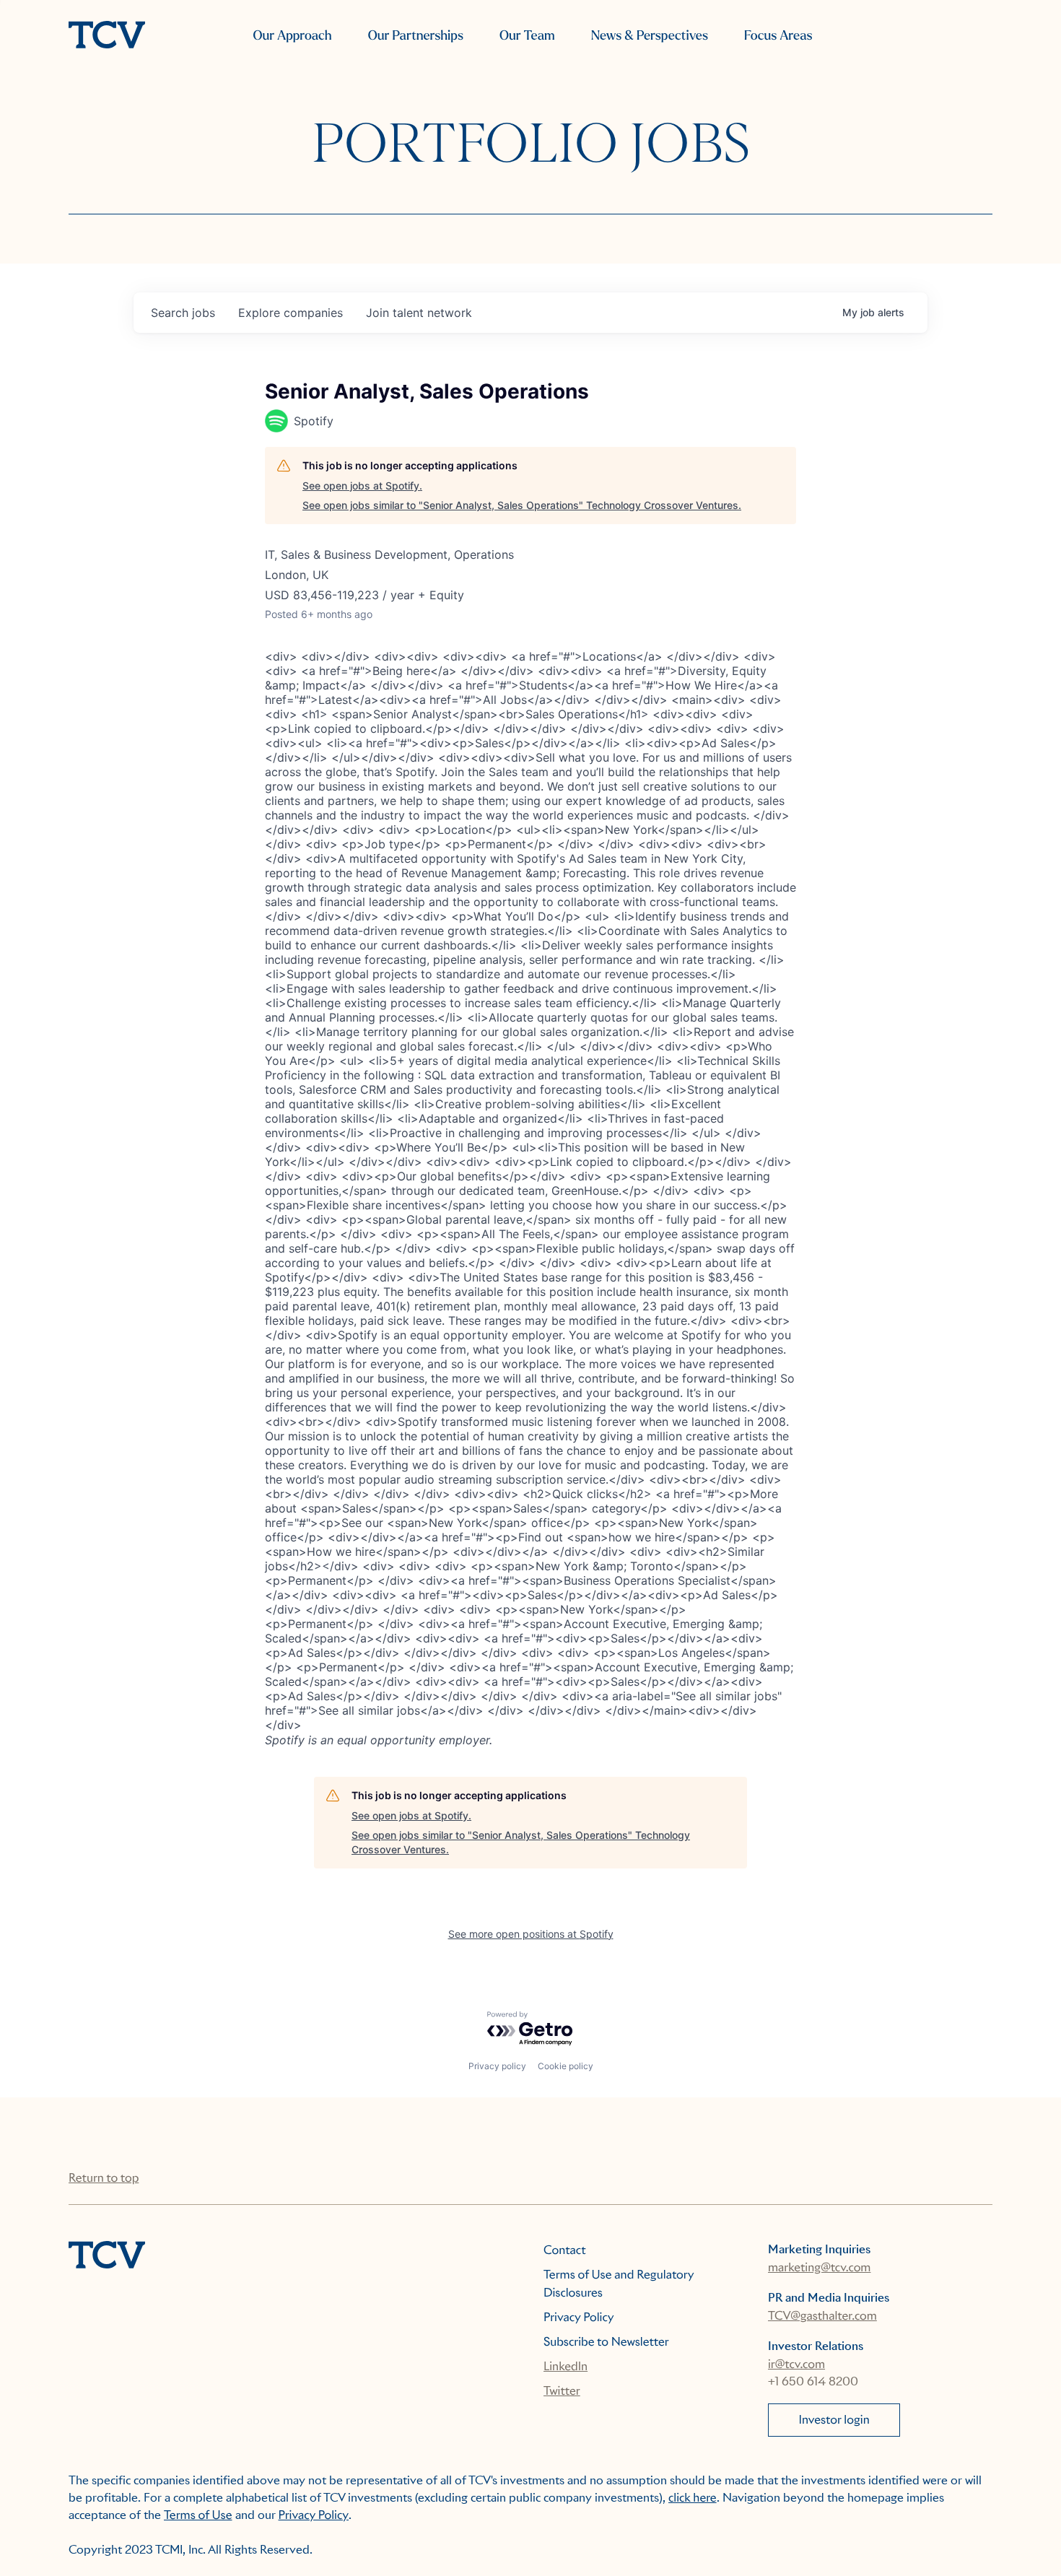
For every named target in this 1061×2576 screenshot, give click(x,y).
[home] (107, 36)
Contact (565, 2250)
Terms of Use (198, 2515)
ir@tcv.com (796, 2364)
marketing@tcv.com (819, 2267)
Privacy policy (497, 2066)
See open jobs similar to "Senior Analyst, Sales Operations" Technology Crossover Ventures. (522, 505)
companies (291, 313)
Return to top (104, 2178)
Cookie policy (566, 2066)
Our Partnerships (416, 36)
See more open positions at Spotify (531, 1934)
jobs (183, 313)
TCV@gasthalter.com (822, 2316)
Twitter (562, 2391)
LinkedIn (566, 2366)
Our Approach (292, 36)
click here (693, 2498)
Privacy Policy (579, 2317)
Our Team (527, 36)
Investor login (834, 2420)
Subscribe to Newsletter (606, 2342)
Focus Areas (778, 36)
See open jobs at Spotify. (362, 486)
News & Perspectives (650, 36)
